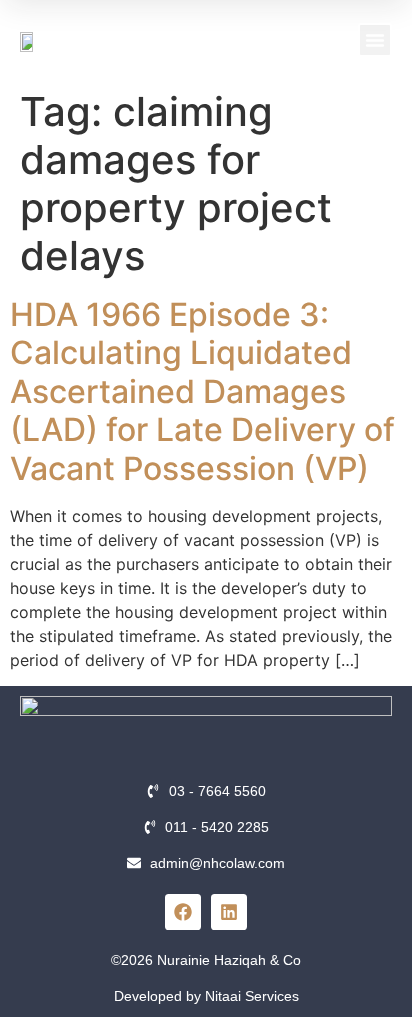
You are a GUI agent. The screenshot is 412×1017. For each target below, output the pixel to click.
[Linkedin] (229, 912)
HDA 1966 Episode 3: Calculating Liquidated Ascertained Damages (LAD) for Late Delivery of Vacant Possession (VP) (202, 391)
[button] (375, 40)
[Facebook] (183, 912)
